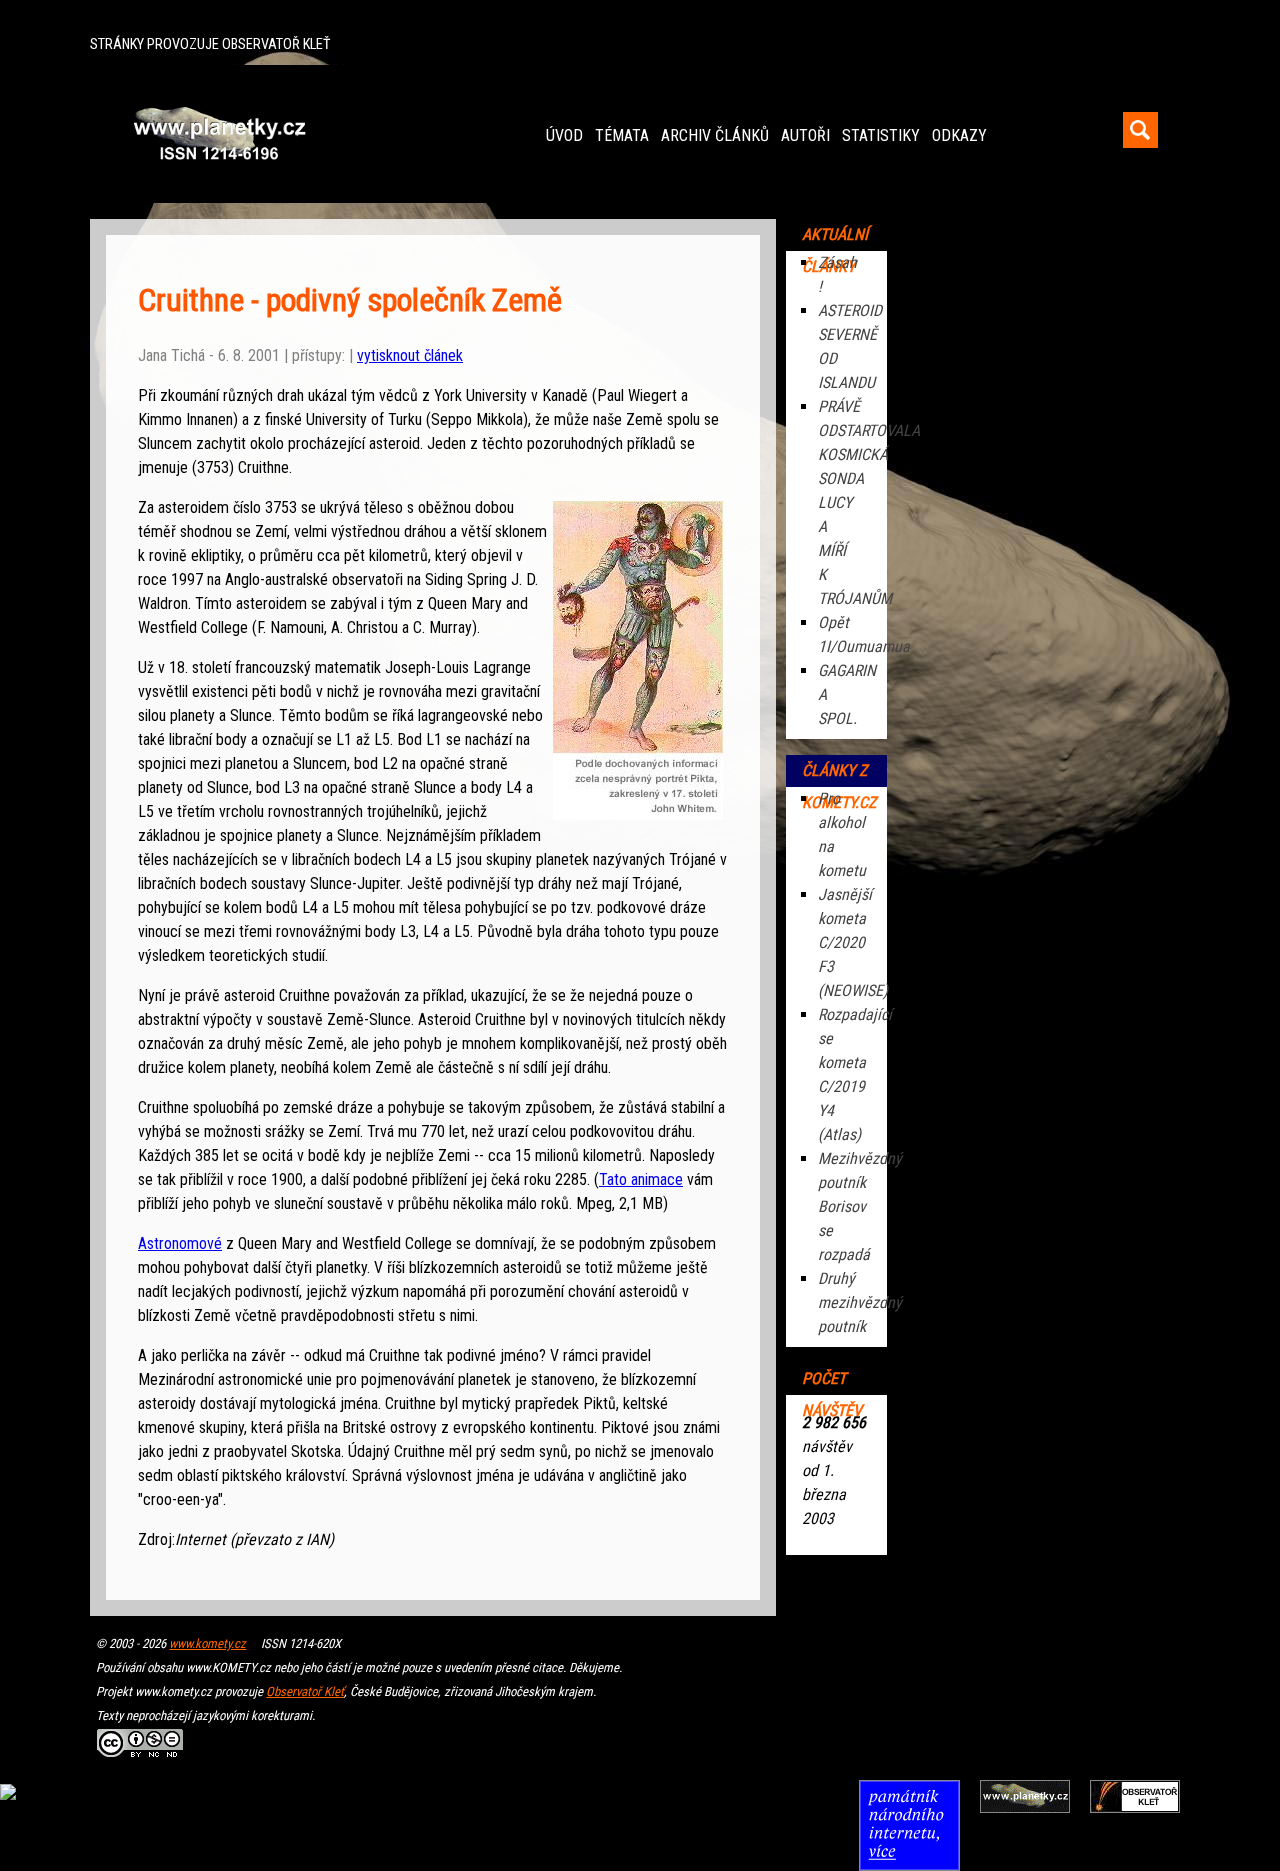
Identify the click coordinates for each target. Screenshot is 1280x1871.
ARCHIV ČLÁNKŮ (715, 135)
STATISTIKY (881, 135)
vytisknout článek (410, 355)
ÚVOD (564, 135)
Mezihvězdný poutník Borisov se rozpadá (860, 1206)
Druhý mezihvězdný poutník (860, 1302)
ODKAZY (959, 135)
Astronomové (180, 1243)
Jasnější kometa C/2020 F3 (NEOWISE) (853, 942)
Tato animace (641, 1179)
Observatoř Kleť (305, 1691)
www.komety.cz (207, 1643)
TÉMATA (622, 135)
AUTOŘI (805, 135)
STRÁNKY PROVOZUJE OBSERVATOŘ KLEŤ (210, 44)
